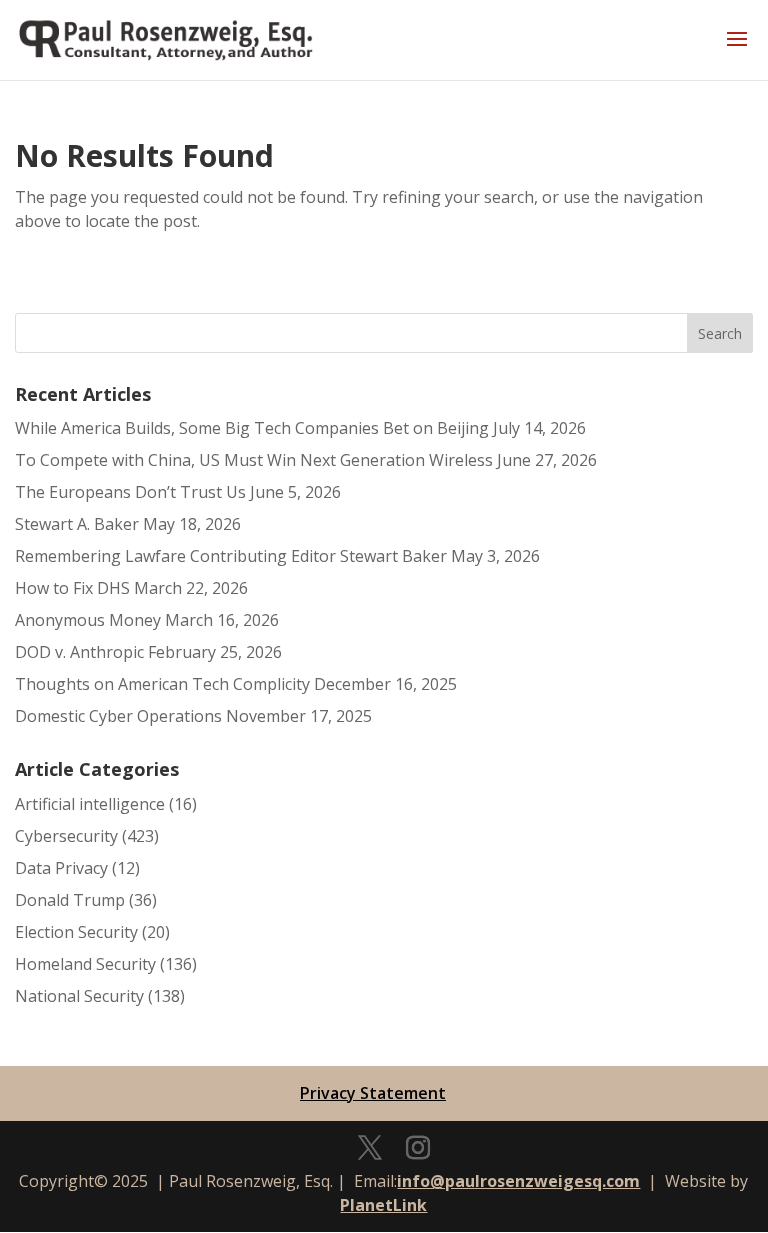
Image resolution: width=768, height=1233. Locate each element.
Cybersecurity (66, 836)
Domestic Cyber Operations (118, 716)
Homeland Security (85, 964)
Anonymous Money (88, 620)
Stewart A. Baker (77, 524)
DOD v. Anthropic (79, 652)
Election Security (76, 932)
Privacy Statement (373, 1093)
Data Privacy (61, 868)
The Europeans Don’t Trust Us (130, 492)
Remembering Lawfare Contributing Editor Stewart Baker (231, 556)
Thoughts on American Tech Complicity (162, 684)
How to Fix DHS (72, 588)
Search (720, 333)
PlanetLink (383, 1205)
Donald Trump (70, 900)
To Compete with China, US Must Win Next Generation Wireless (254, 460)
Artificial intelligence (90, 804)
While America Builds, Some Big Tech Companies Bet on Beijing (252, 428)
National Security (79, 996)
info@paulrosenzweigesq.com (518, 1181)
